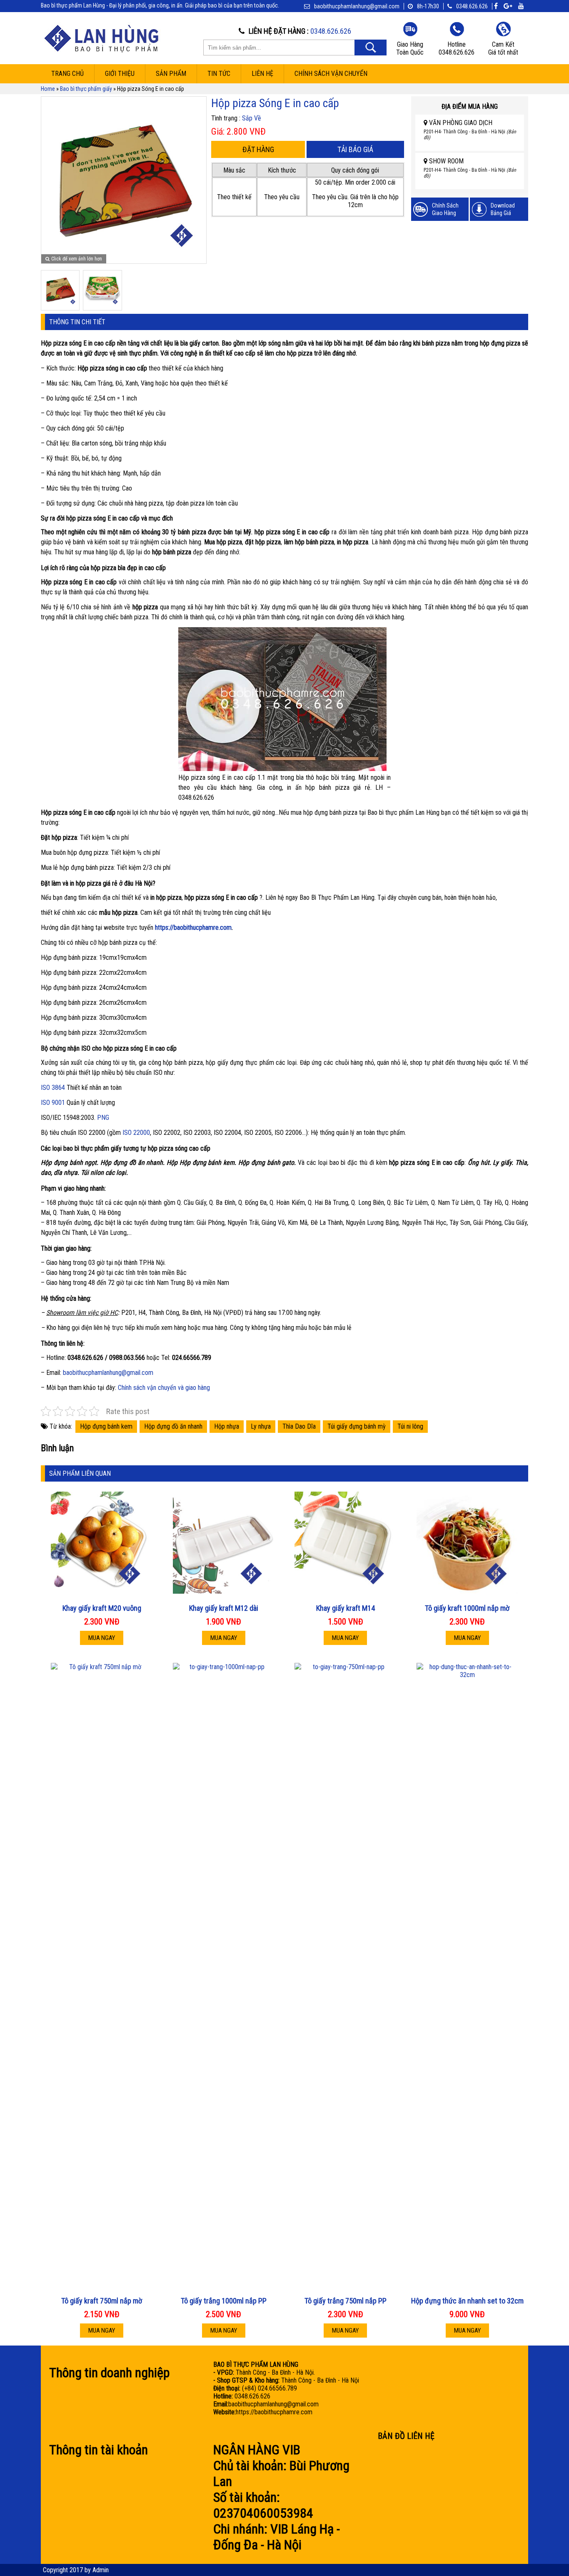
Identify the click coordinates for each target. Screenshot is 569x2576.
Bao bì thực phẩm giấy (86, 89)
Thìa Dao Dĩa (299, 1426)
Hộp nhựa (227, 1426)
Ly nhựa (261, 1426)
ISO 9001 (53, 1103)
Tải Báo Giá (355, 149)
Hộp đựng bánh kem (106, 1426)
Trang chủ (67, 74)
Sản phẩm (171, 74)
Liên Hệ (262, 74)
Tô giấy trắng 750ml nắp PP (346, 2301)
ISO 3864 (53, 1088)
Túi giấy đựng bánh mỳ (357, 1426)
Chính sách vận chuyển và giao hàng (164, 1388)
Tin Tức (219, 74)
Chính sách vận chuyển (331, 74)
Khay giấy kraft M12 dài (224, 1608)
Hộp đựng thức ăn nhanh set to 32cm (467, 2301)
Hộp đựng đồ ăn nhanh (173, 1426)
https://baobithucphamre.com (193, 928)
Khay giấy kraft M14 (346, 1608)
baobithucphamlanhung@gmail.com (108, 1373)
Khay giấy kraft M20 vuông (102, 1608)
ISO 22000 (136, 1133)
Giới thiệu (120, 74)
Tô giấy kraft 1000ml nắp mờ (467, 1608)
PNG (103, 1118)
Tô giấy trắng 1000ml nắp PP (224, 2301)
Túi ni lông (410, 1426)
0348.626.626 (472, 6)
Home (48, 89)
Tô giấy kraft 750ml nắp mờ (102, 2301)
